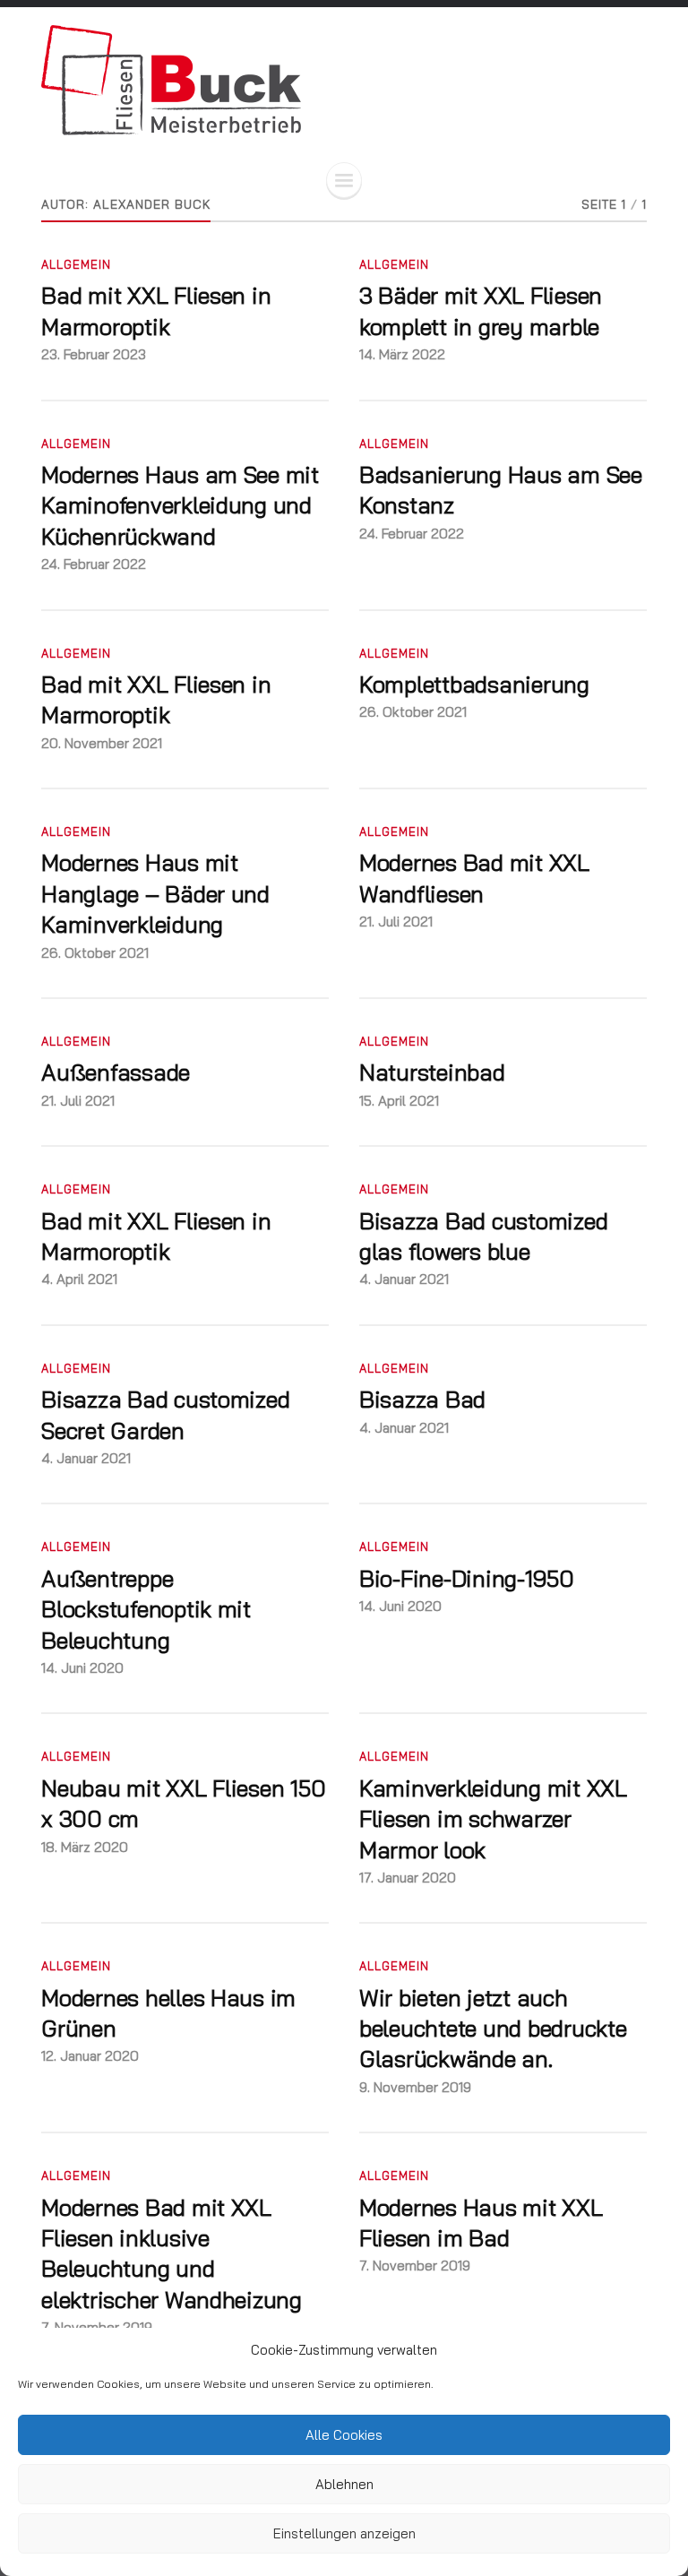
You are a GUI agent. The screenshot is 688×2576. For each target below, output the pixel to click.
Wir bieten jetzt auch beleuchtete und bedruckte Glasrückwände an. (493, 2028)
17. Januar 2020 (408, 1878)
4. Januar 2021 (404, 1279)
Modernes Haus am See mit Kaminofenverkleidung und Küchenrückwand (180, 505)
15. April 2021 (399, 1101)
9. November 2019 (415, 2087)
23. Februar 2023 (94, 354)
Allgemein (76, 264)
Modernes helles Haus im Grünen (168, 2012)
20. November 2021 (102, 743)
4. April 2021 (79, 1279)
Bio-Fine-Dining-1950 (467, 1578)
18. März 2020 (85, 1847)
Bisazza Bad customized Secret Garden (165, 1414)
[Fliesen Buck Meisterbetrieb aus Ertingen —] (344, 80)
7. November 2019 (415, 2266)
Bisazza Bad (422, 1399)
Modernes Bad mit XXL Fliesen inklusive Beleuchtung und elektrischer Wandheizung (172, 2253)
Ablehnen (344, 2484)
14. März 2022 (402, 354)
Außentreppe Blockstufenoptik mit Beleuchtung (146, 1609)
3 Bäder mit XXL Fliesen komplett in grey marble (481, 310)
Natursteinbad (432, 1072)
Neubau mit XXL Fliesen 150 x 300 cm (183, 1803)
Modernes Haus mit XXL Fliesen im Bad (481, 2222)
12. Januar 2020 (90, 2056)
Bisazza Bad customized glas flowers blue (483, 1236)
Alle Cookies (344, 2435)
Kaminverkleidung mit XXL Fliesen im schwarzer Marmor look (493, 1818)
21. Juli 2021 (396, 922)
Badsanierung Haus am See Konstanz (501, 489)
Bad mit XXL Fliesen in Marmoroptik (156, 310)
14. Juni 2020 (82, 1668)
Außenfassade (116, 1072)
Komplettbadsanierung (474, 684)
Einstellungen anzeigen (344, 2533)
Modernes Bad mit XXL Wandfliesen (474, 877)
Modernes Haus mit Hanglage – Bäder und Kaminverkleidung (155, 893)
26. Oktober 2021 (413, 712)
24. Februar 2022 (94, 564)
